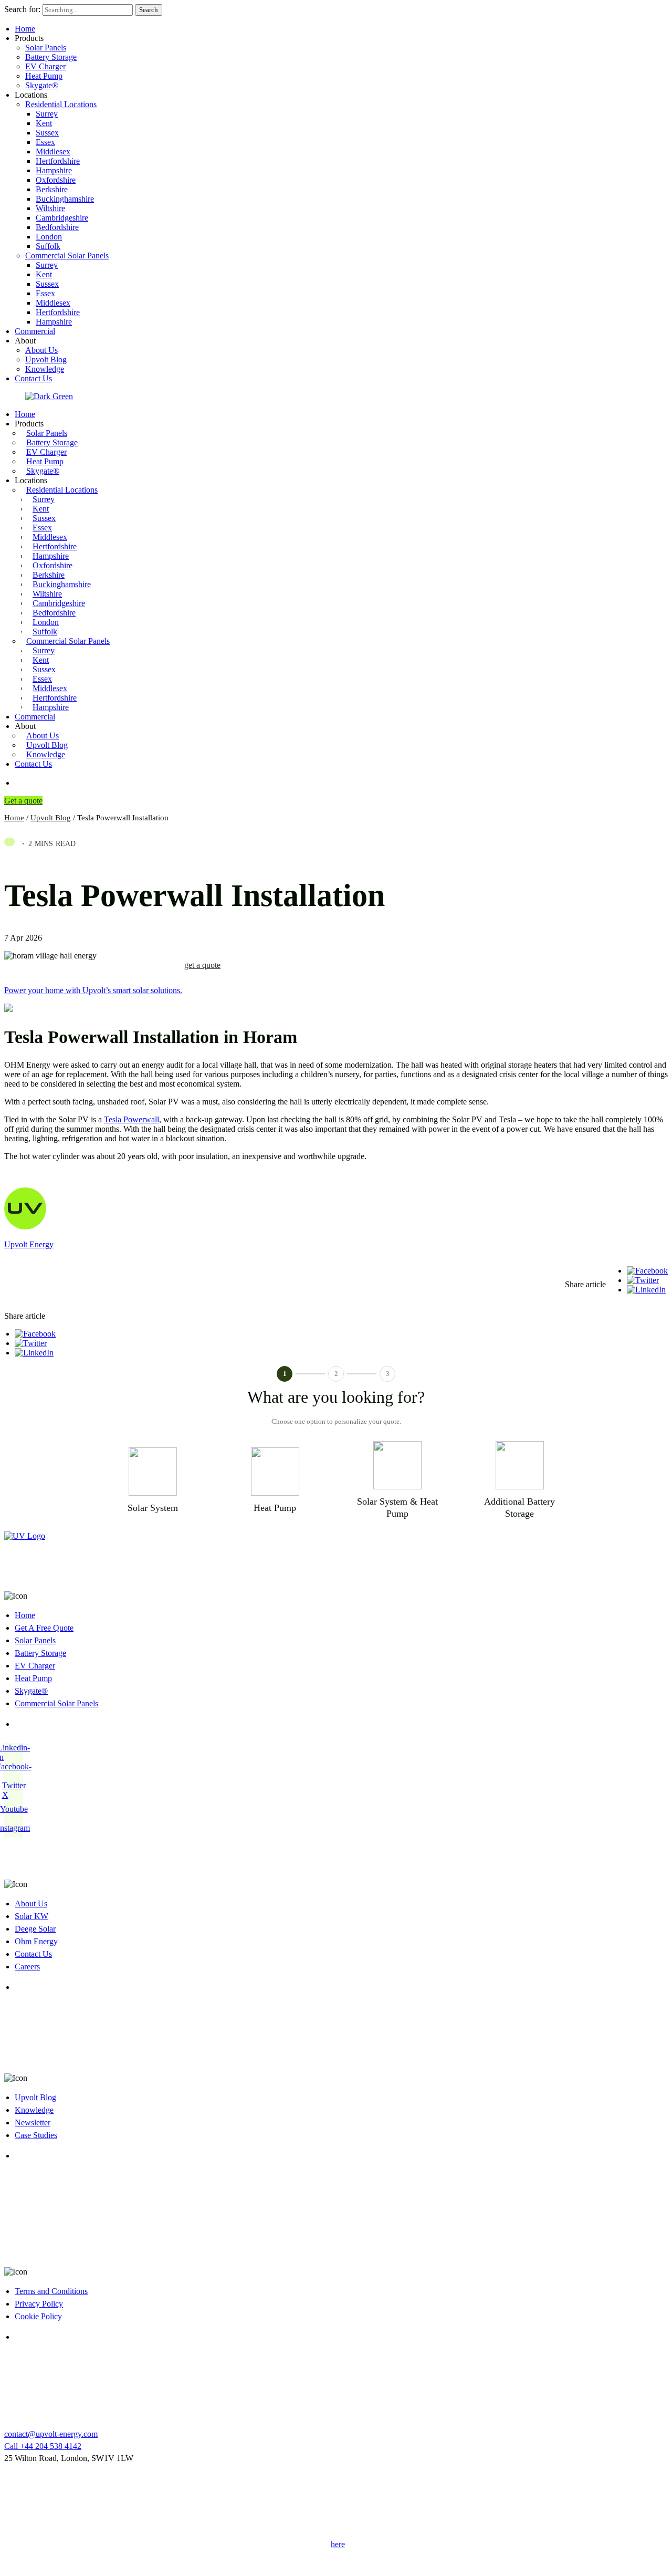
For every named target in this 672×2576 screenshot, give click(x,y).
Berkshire (52, 189)
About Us (41, 350)
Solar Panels (46, 48)
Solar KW (31, 1916)
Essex (45, 142)
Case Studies (36, 2135)
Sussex (47, 133)
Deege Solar (35, 1929)
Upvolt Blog (46, 359)
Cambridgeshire (62, 218)
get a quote (202, 965)
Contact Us (33, 378)
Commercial (35, 331)
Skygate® (42, 85)
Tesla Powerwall (132, 1119)
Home (25, 29)
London (49, 237)
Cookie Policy (38, 2316)
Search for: (23, 9)
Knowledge (45, 369)
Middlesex (53, 152)
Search (149, 10)
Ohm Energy (36, 1941)
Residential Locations (61, 104)
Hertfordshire (58, 161)
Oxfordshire (56, 180)
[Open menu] (20, 783)
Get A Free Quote (44, 1628)
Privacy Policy (39, 2304)
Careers (27, 1967)
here (338, 2544)
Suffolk (48, 246)
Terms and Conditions (51, 2291)
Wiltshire (50, 208)
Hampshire (54, 170)
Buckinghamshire (65, 199)
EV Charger (45, 66)
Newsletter (33, 2123)
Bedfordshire (57, 227)
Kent (44, 123)
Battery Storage (51, 57)
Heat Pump (44, 76)
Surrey (47, 114)
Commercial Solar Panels (67, 255)
